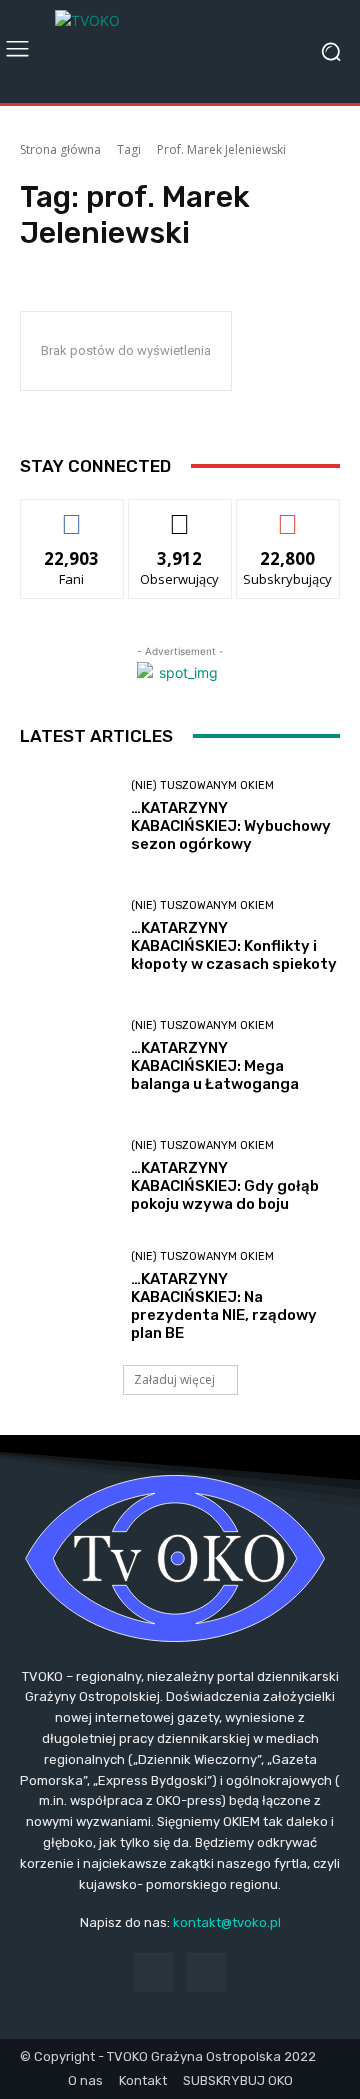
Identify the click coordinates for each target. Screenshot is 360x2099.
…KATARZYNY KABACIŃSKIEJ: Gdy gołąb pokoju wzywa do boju (225, 1186)
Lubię (72, 514)
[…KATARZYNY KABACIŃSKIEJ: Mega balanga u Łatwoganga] (68, 1057)
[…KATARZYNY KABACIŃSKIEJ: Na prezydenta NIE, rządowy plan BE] (68, 1297)
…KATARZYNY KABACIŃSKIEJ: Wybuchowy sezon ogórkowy (231, 826)
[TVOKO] (180, 51)
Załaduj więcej (174, 1379)
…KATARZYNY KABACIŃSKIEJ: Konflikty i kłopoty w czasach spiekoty (234, 946)
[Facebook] (153, 1972)
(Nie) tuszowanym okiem (202, 785)
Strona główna (60, 149)
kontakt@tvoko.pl (227, 1922)
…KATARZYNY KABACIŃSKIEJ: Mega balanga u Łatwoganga (215, 1066)
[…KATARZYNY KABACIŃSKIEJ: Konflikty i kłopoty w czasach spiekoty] (68, 937)
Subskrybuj (288, 514)
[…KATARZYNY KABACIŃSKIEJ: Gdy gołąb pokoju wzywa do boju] (68, 1177)
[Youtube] (206, 1972)
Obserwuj (180, 514)
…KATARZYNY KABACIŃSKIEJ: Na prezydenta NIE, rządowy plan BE (224, 1306)
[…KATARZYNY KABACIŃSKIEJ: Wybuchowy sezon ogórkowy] (68, 817)
